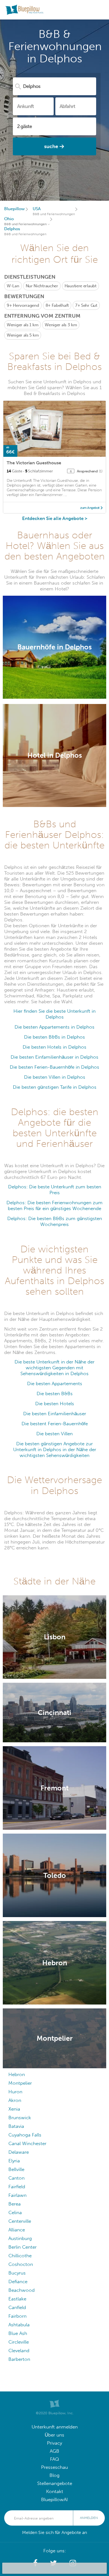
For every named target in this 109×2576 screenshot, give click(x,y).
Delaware (19, 2152)
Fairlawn (17, 2195)
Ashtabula (19, 2325)
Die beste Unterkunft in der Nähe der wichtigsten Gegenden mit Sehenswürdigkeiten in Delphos (54, 1368)
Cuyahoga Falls (25, 2135)
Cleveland (19, 2351)
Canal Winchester (27, 2144)
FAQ (54, 2459)
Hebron (17, 2075)
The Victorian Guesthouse (34, 463)
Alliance (17, 2230)
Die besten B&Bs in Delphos (54, 1037)
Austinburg (20, 2238)
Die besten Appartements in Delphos (54, 1027)
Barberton (19, 2359)
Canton (16, 2178)
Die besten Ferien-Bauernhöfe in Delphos (54, 1067)
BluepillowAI (54, 2500)
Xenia (14, 2109)
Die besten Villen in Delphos (55, 1077)
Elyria (14, 2161)
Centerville (20, 2221)
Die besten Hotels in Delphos (54, 1047)
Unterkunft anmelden (55, 2427)
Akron (15, 2100)
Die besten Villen (54, 1434)
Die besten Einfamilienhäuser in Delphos (54, 1057)
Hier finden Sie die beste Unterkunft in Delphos (54, 1014)
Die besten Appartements (55, 1384)
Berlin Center (22, 2247)
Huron (15, 2092)
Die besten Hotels (55, 1404)
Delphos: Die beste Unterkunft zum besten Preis (55, 1190)
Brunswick (20, 2118)
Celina (15, 2213)
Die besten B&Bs (55, 1394)
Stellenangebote (55, 2483)
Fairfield (17, 2187)
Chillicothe (20, 2256)
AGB (54, 2451)
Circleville (19, 2342)
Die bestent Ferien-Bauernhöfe (55, 1424)
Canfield (17, 2308)
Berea (15, 2204)
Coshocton (21, 2264)
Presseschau (54, 2467)
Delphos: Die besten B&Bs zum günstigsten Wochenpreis (55, 1221)
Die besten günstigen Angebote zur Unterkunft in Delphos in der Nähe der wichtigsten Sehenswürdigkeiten (55, 1450)
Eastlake (17, 2299)
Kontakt (55, 2492)
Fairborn (17, 2316)
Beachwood (22, 2290)
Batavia (16, 2126)
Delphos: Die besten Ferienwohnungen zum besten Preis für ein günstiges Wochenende (54, 1206)
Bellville (16, 2169)
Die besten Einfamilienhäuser (55, 1414)
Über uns (54, 2435)
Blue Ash (18, 2333)
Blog (54, 2475)
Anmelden (89, 2518)
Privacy (54, 2443)
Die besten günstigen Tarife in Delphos (55, 1087)
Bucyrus (17, 2273)
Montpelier (20, 2083)
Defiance (18, 2282)
